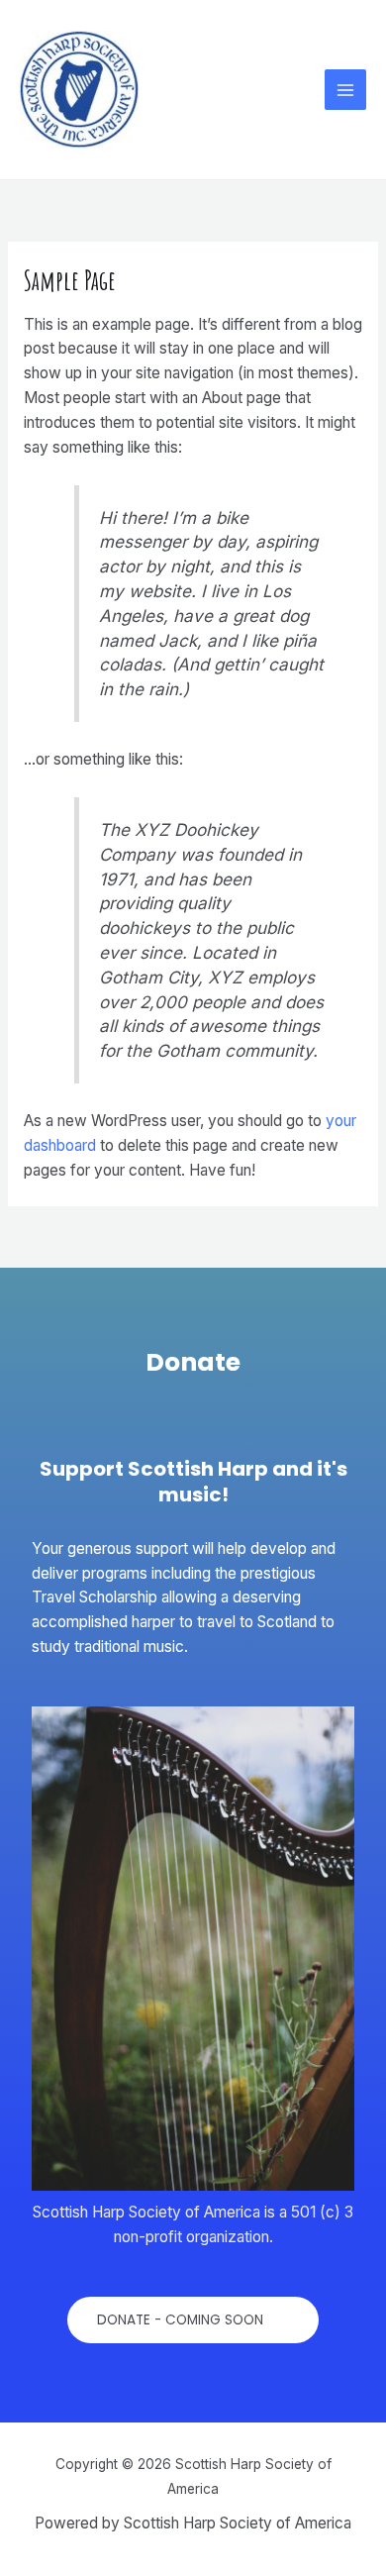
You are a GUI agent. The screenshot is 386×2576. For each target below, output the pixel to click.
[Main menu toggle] (345, 90)
